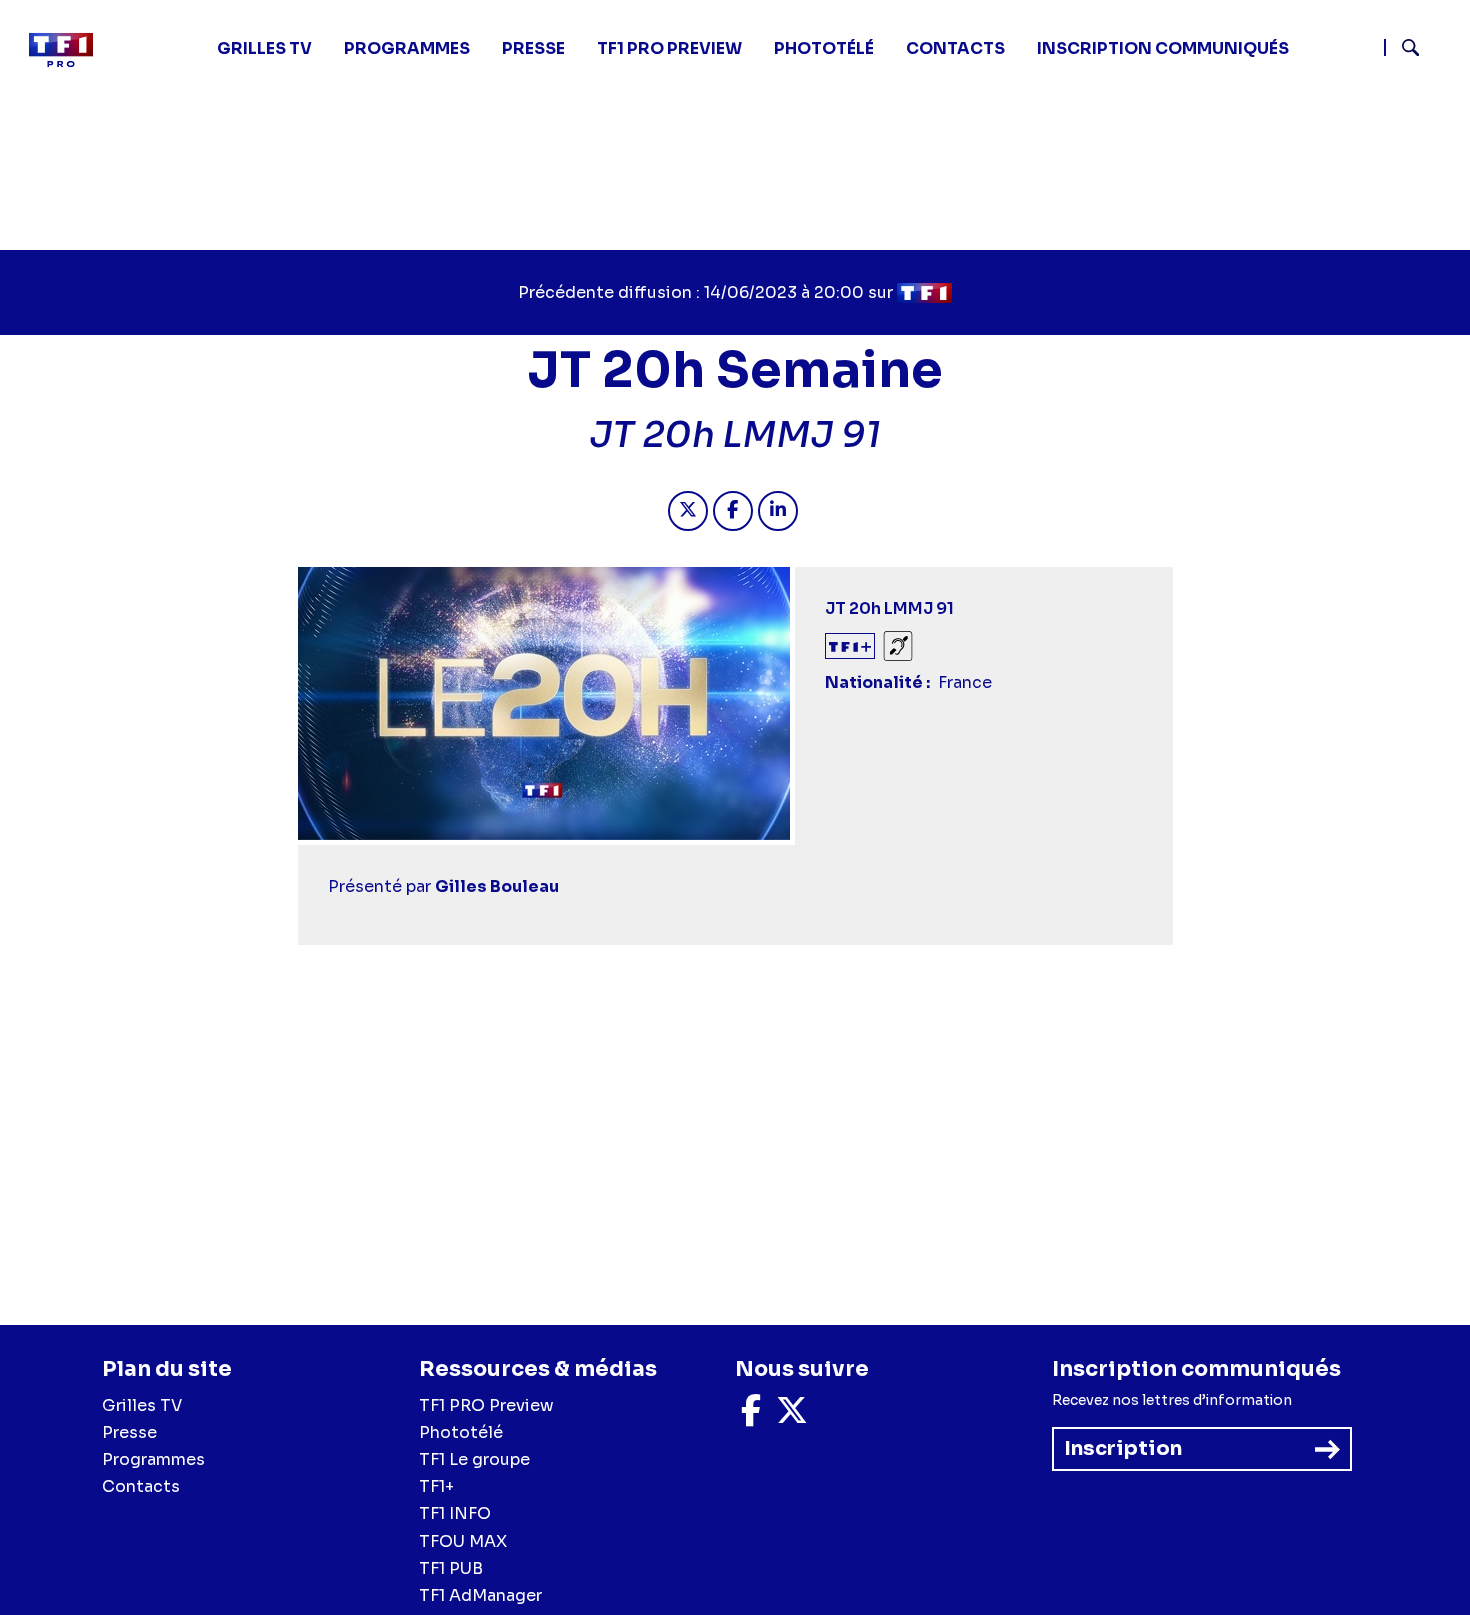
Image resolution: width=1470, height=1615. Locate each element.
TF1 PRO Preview (486, 1405)
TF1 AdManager (480, 1595)
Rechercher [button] (1402, 47)
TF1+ (436, 1486)
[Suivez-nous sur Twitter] (792, 1416)
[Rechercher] (1419, 50)
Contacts (141, 1486)
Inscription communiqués (1163, 48)
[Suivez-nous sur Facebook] (751, 1416)
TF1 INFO (455, 1513)
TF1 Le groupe (474, 1459)
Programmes (153, 1459)
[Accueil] (69, 50)
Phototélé (824, 48)
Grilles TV (264, 48)
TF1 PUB (451, 1568)
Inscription (1123, 1448)
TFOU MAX (463, 1541)
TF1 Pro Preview (669, 48)
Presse (533, 48)
